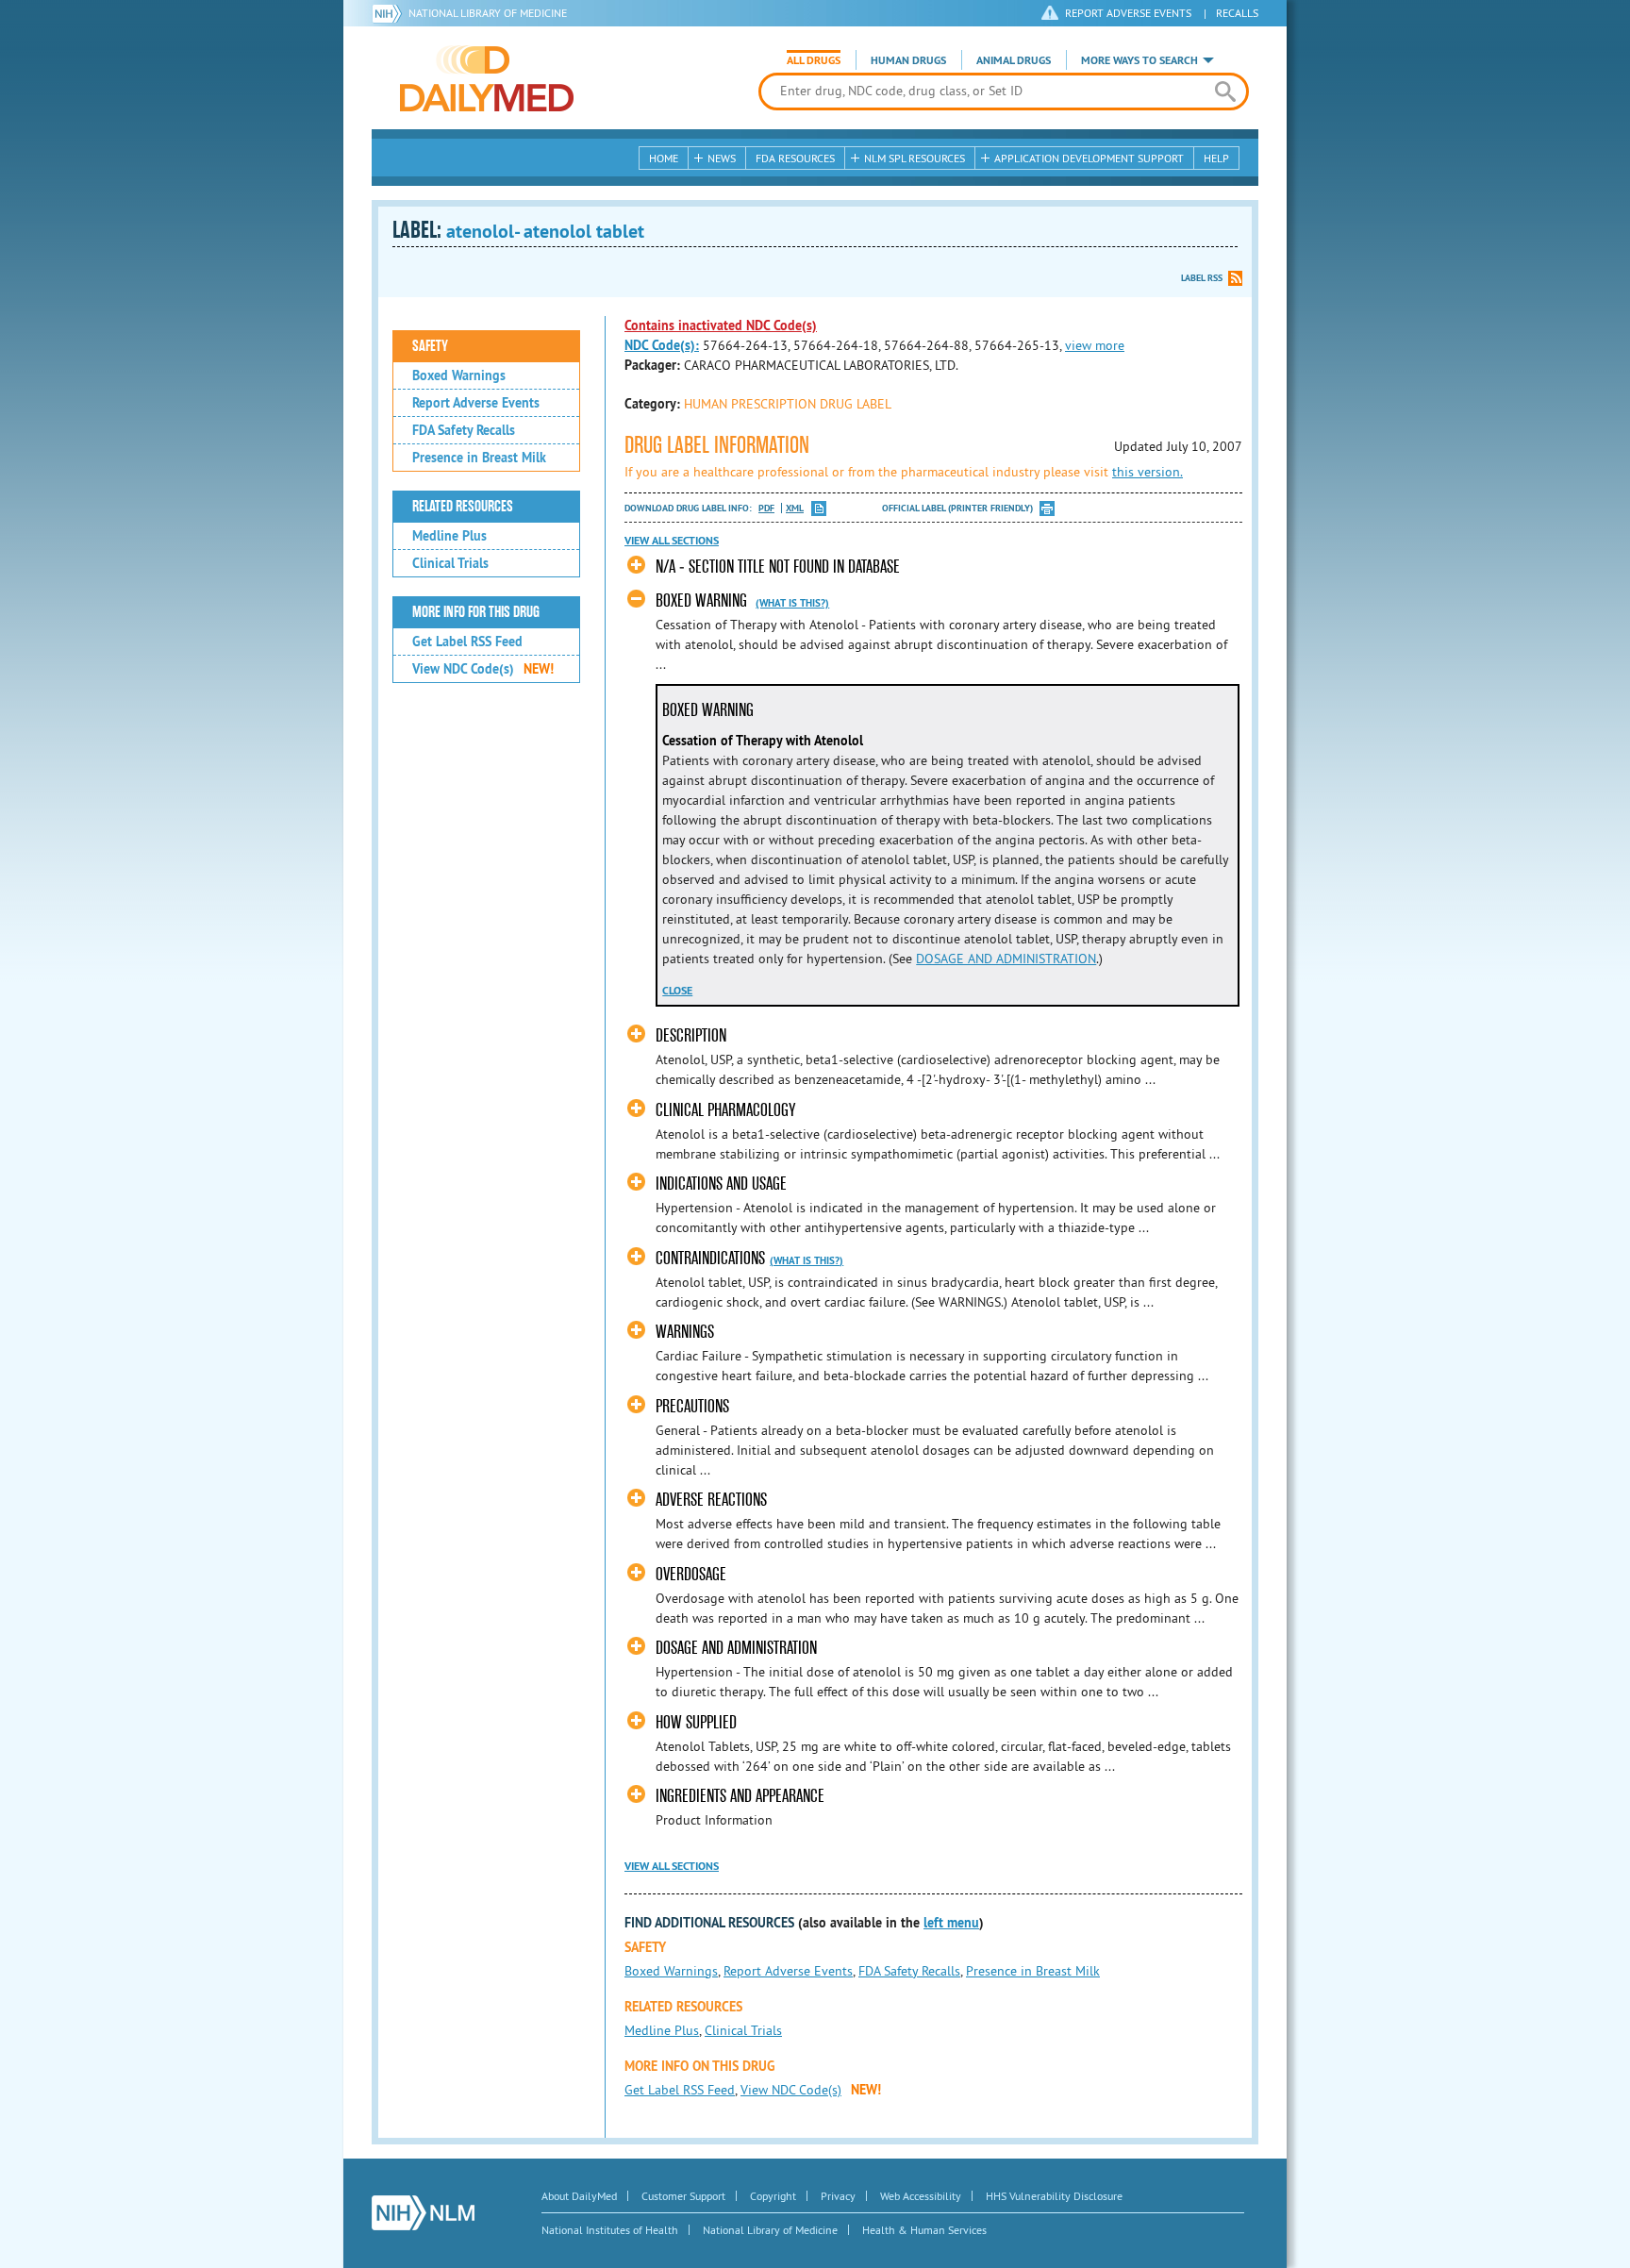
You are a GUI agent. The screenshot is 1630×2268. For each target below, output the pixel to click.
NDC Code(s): (662, 345)
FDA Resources (795, 158)
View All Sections (672, 541)
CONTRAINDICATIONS (710, 1258)
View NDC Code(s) (483, 669)
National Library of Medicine (488, 13)
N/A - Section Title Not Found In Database (778, 567)
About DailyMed (579, 2196)
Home (664, 158)
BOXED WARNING (701, 600)
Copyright (773, 2196)
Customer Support (683, 2196)
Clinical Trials (450, 563)
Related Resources (463, 507)
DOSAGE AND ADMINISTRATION (1006, 959)
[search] (1225, 92)
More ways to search (1139, 60)
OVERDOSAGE (691, 1574)
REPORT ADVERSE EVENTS (1128, 13)
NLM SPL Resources (915, 158)
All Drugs (814, 60)
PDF (766, 508)
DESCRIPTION (691, 1035)
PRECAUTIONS (692, 1406)
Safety (430, 346)
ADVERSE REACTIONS (711, 1500)
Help (1216, 158)
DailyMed (487, 78)
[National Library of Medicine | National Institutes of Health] (423, 2213)
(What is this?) (792, 603)
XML (795, 508)
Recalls (1237, 13)
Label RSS (1202, 278)
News (722, 158)
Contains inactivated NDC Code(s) (721, 325)
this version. (1148, 472)
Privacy (838, 2196)
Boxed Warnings (459, 375)
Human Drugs (908, 60)
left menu (951, 1923)
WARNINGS (685, 1332)
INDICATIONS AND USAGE (721, 1184)
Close (677, 991)
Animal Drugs (1014, 60)
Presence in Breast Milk (479, 458)
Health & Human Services (924, 2230)
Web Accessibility (921, 2196)
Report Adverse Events (476, 403)
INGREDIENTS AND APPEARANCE (740, 1796)
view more (1095, 345)
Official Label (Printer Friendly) (957, 508)
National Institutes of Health (610, 2230)
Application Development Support (1089, 158)
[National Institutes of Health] (390, 13)
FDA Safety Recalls (464, 430)
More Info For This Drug (476, 612)
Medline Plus (449, 536)
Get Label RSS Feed (467, 642)
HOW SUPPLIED (696, 1722)
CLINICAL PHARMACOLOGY (725, 1110)
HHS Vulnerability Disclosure (1054, 2196)
